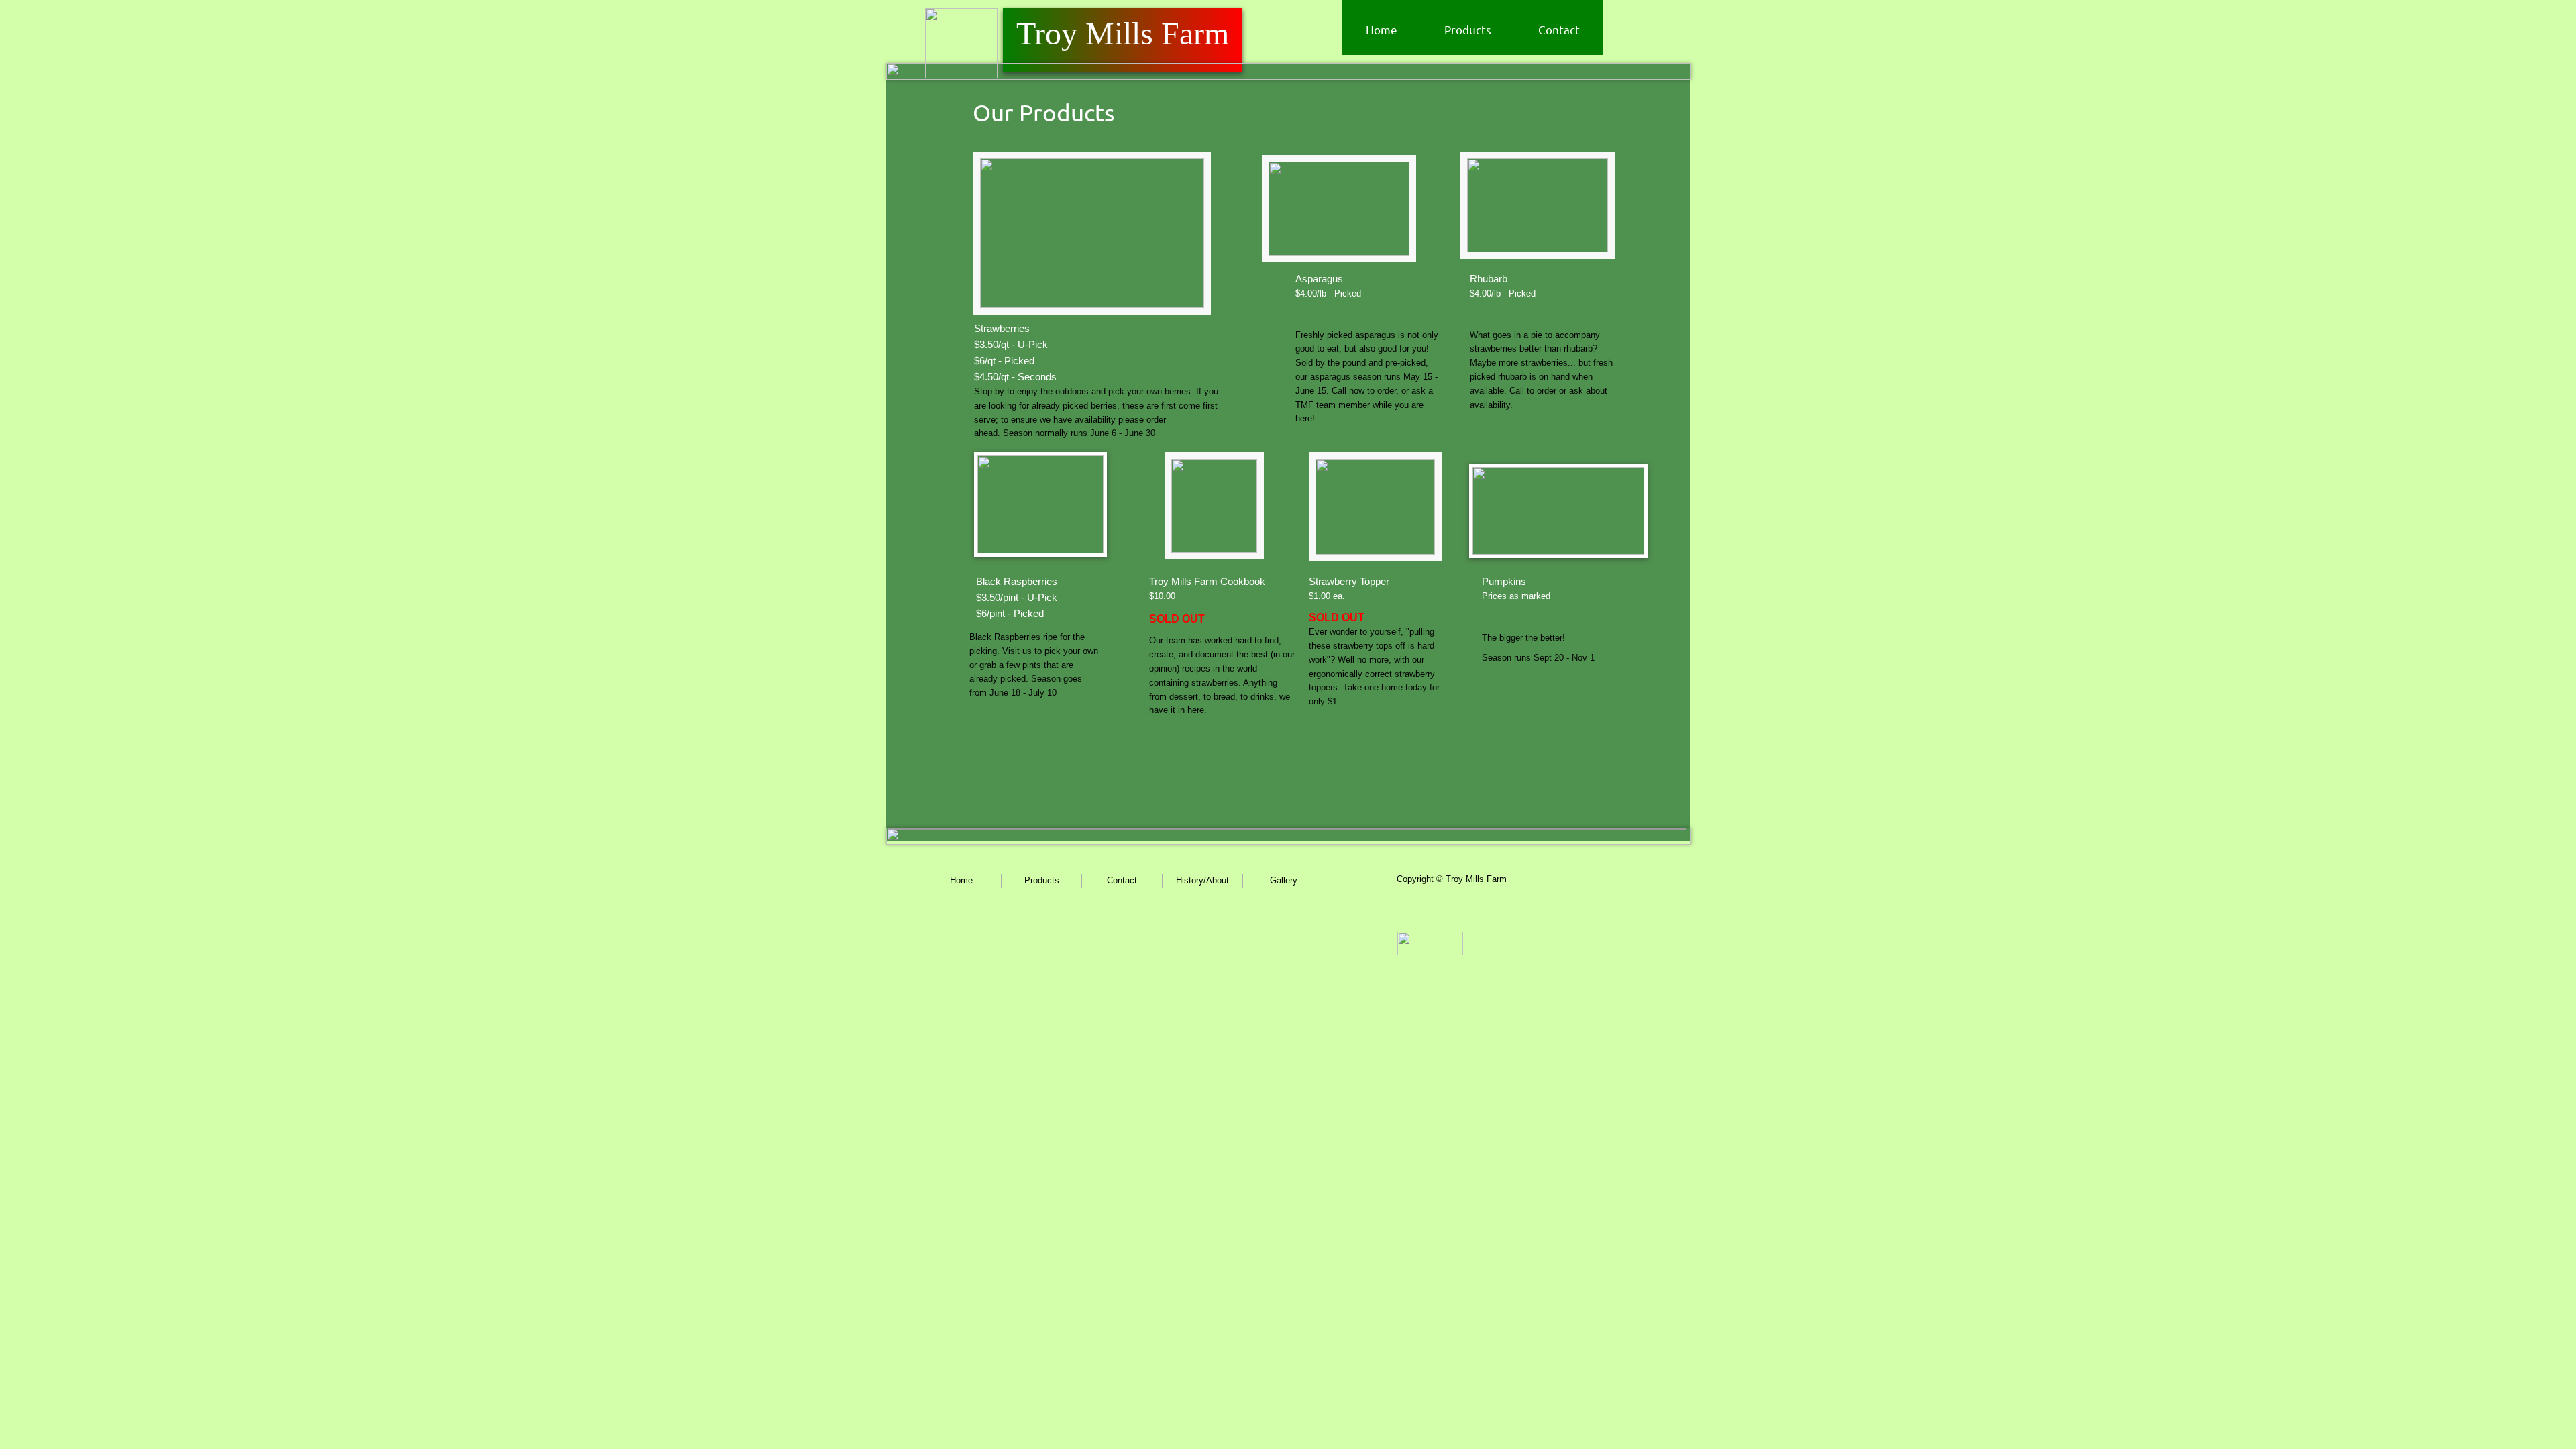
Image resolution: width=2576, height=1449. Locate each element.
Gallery (1284, 880)
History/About (1202, 880)
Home (1382, 29)
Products (1468, 29)
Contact (1559, 29)
